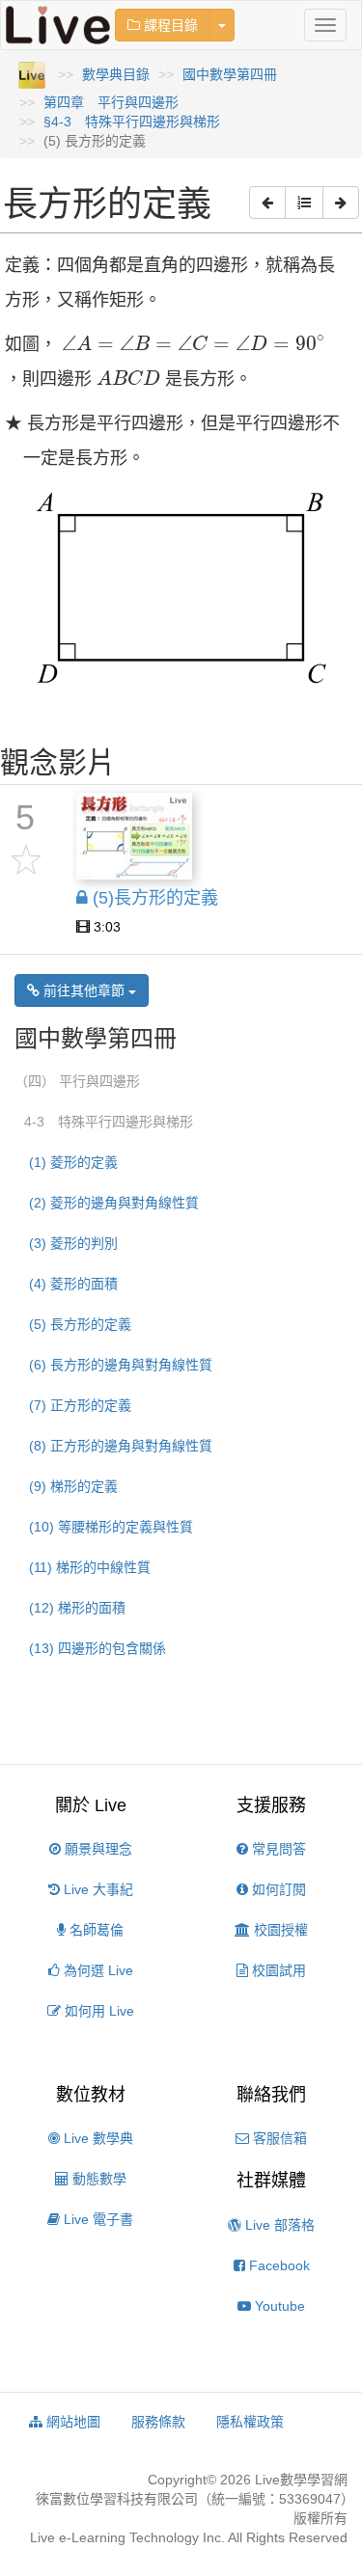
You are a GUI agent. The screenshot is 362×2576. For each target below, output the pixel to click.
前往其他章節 (84, 990)
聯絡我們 (271, 2095)
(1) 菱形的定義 (73, 1162)
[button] (267, 203)
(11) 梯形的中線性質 (90, 1567)
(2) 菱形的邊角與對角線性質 (114, 1203)
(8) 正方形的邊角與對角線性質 (121, 1446)
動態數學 (97, 2179)
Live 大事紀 (97, 1889)
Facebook (278, 2265)
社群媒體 (271, 2181)
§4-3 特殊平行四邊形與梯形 (132, 122)
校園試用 (277, 1970)
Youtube (278, 2306)
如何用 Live (97, 2011)
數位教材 (91, 2095)
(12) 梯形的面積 (77, 1608)
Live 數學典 (97, 2138)
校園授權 (279, 1930)
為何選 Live (97, 1970)
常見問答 (277, 1849)
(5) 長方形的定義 (80, 1324)
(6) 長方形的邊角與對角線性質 (121, 1365)
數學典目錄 (116, 74)
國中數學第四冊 (230, 74)
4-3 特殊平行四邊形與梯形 (109, 1122)
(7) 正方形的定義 (80, 1405)
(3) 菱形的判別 (73, 1243)
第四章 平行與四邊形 (111, 102)
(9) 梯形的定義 (73, 1486)
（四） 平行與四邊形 (77, 1081)
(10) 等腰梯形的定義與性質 (111, 1527)
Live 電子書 (97, 2219)
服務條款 (158, 2422)
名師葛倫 (95, 1930)
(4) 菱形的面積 (73, 1284)
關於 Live (91, 1805)
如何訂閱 (277, 1889)
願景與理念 (97, 1849)
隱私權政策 (250, 2422)
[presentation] (194, 343)
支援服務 (271, 1805)
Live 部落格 (278, 2225)
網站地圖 (71, 2422)
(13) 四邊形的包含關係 (97, 1648)
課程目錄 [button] (169, 25)
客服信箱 (278, 2138)
